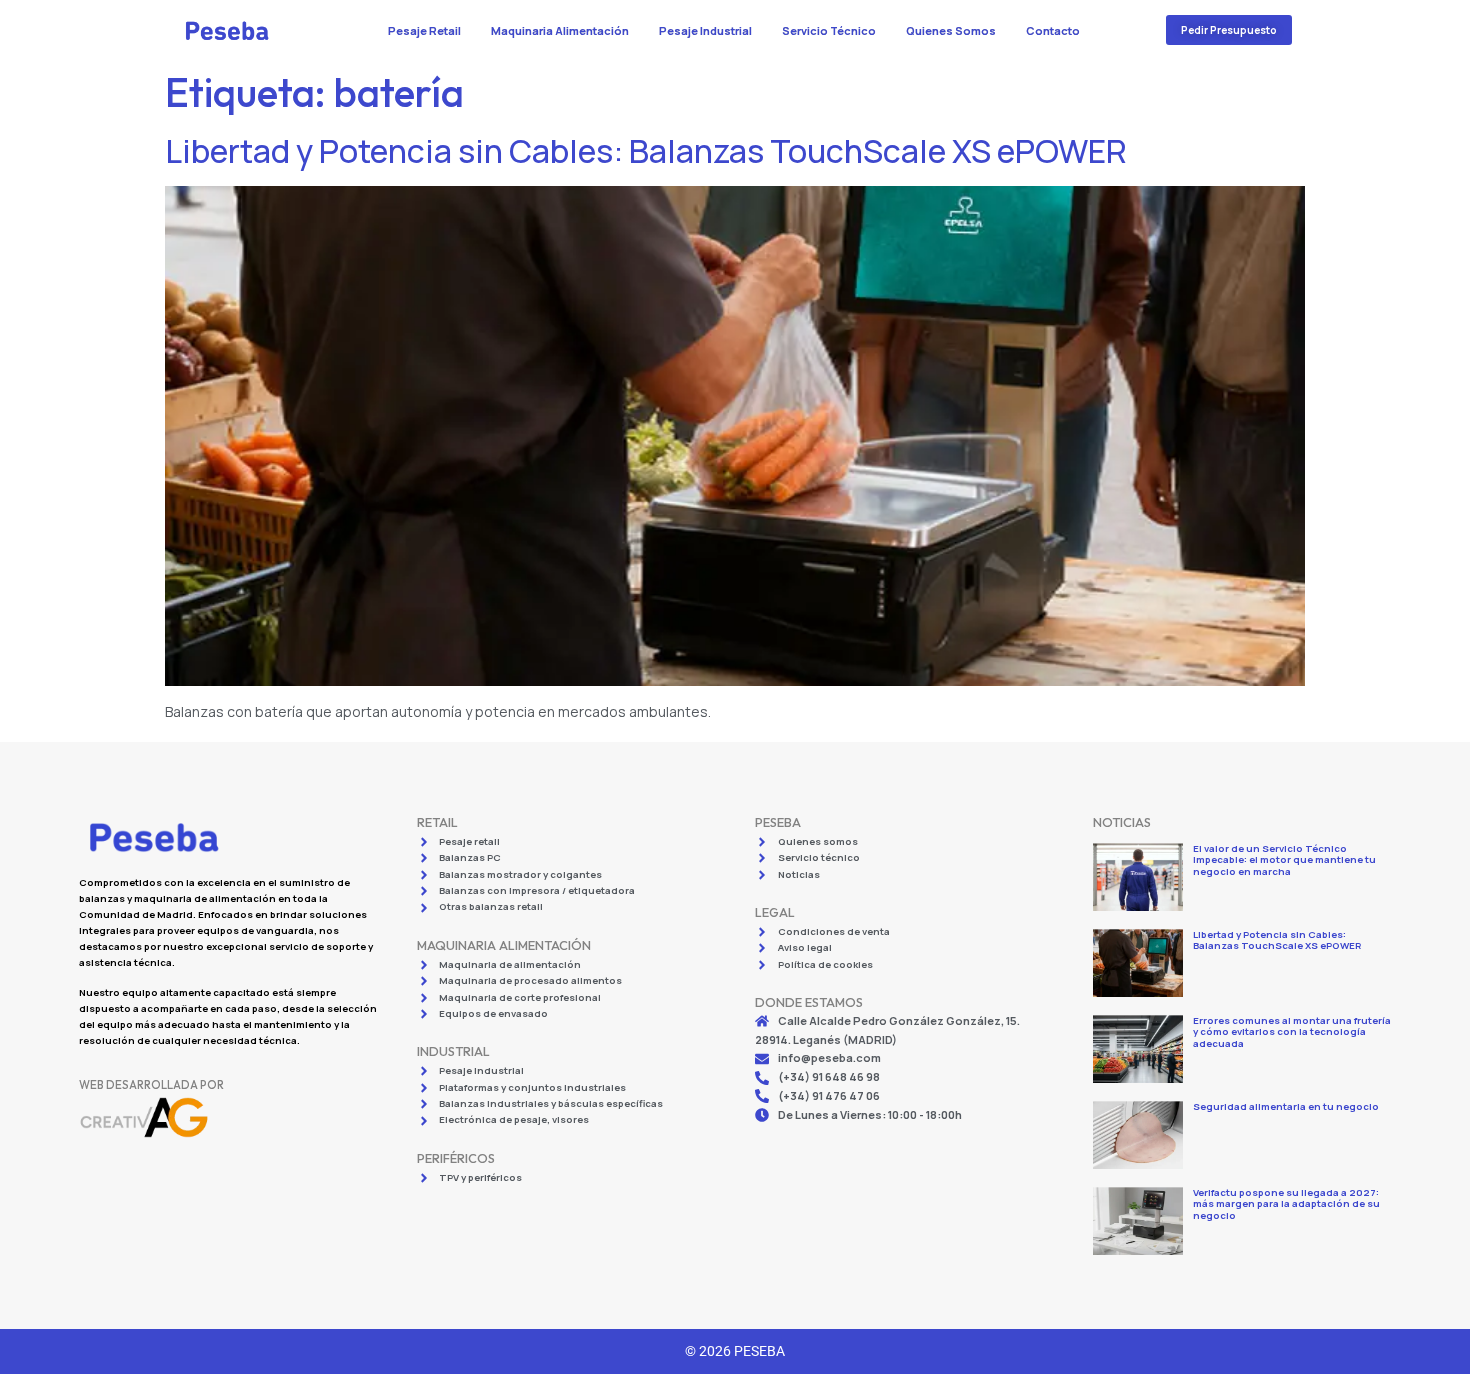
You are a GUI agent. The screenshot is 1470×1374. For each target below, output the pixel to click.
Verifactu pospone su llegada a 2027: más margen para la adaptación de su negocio (1286, 1204)
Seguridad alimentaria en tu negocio (1286, 1106)
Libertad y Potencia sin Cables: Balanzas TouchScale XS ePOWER (646, 151)
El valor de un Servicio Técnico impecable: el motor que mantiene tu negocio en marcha (1284, 860)
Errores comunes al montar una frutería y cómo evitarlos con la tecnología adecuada (1292, 1032)
